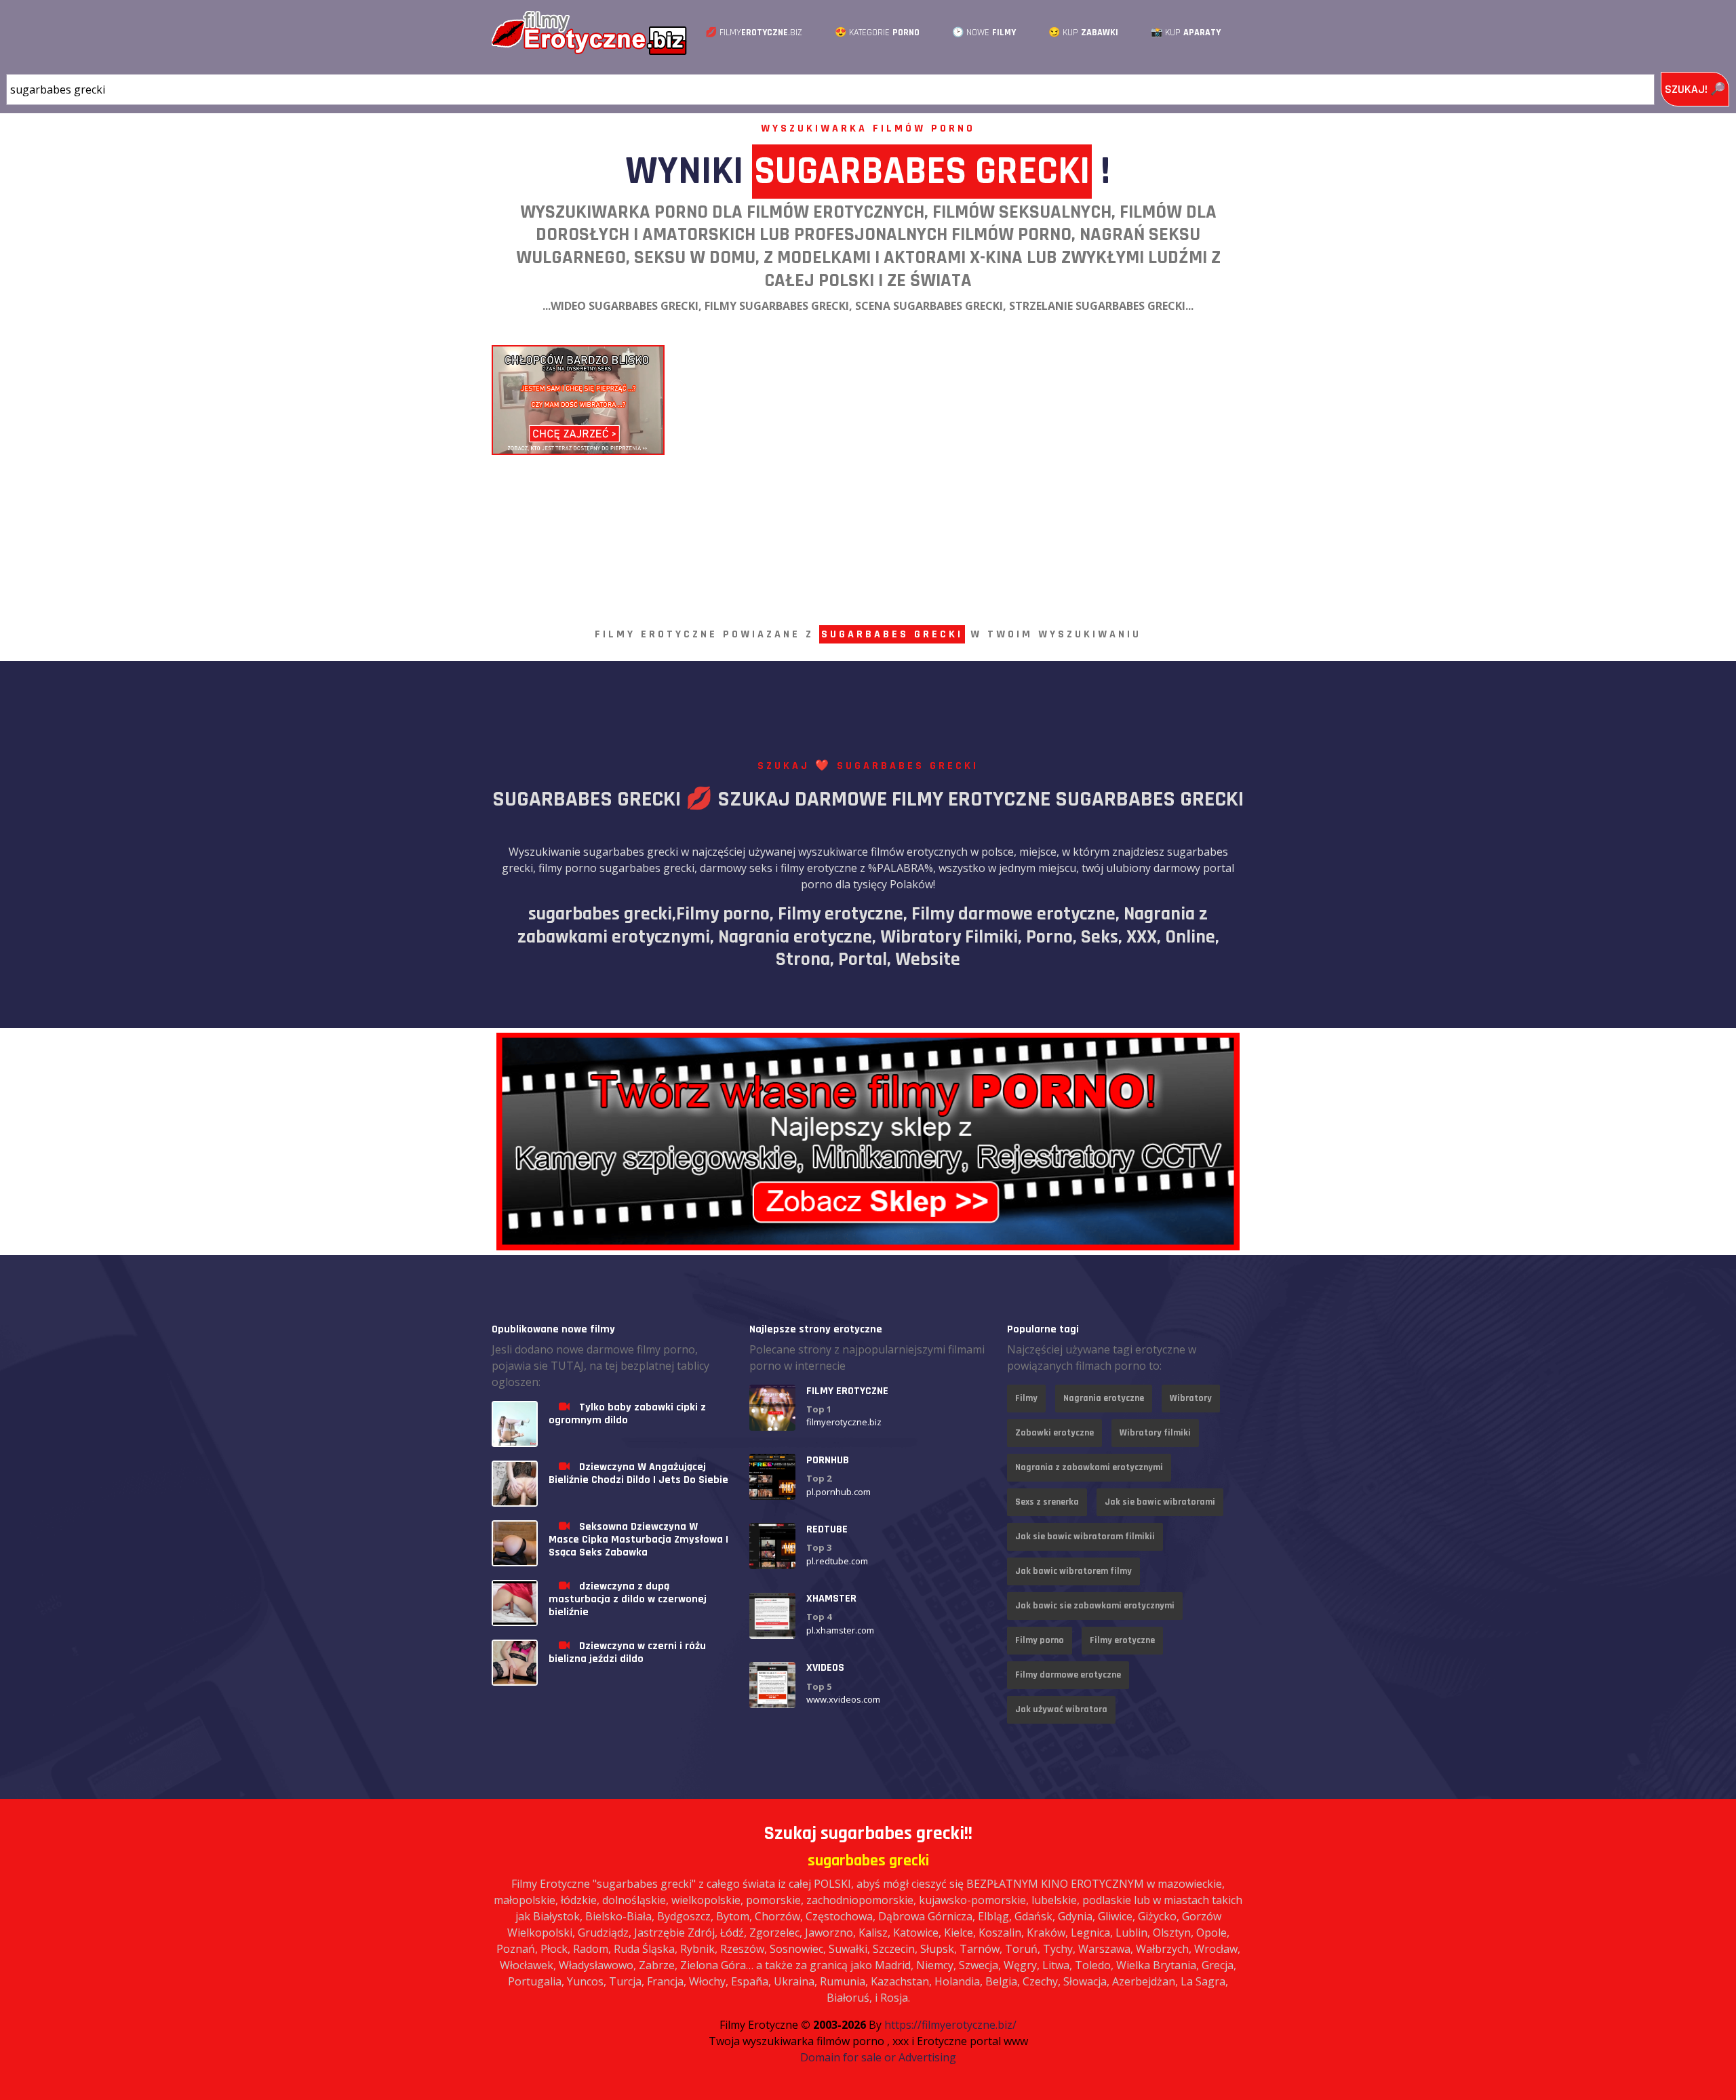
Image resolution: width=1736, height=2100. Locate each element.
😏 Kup (1083, 33)
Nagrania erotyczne (1104, 1398)
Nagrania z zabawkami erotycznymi (1089, 1467)
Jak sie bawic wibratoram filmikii (1085, 1537)
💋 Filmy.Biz (754, 33)
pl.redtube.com (837, 1561)
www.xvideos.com (843, 1700)
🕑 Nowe (984, 33)
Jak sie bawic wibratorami (1160, 1502)
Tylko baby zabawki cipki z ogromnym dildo (627, 1414)
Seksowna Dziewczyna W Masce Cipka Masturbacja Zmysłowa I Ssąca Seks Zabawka (638, 1540)
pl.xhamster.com (840, 1630)
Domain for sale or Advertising (878, 2057)
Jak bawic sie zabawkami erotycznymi (1095, 1606)
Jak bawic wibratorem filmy (1073, 1571)
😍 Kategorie (877, 33)
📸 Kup (1186, 33)
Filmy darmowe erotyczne (1068, 1675)
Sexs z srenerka (1047, 1502)
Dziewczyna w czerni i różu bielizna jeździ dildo (627, 1652)
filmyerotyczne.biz (844, 1423)
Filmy (1026, 1398)
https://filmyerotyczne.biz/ (950, 2025)
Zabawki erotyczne (1054, 1433)
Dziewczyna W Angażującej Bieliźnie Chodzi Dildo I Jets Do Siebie (638, 1473)
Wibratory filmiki (1155, 1433)
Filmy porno (1040, 1640)
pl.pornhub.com (839, 1492)
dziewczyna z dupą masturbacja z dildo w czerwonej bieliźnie (628, 1599)
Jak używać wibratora (1061, 1709)
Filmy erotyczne (1122, 1640)
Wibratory (1191, 1398)
